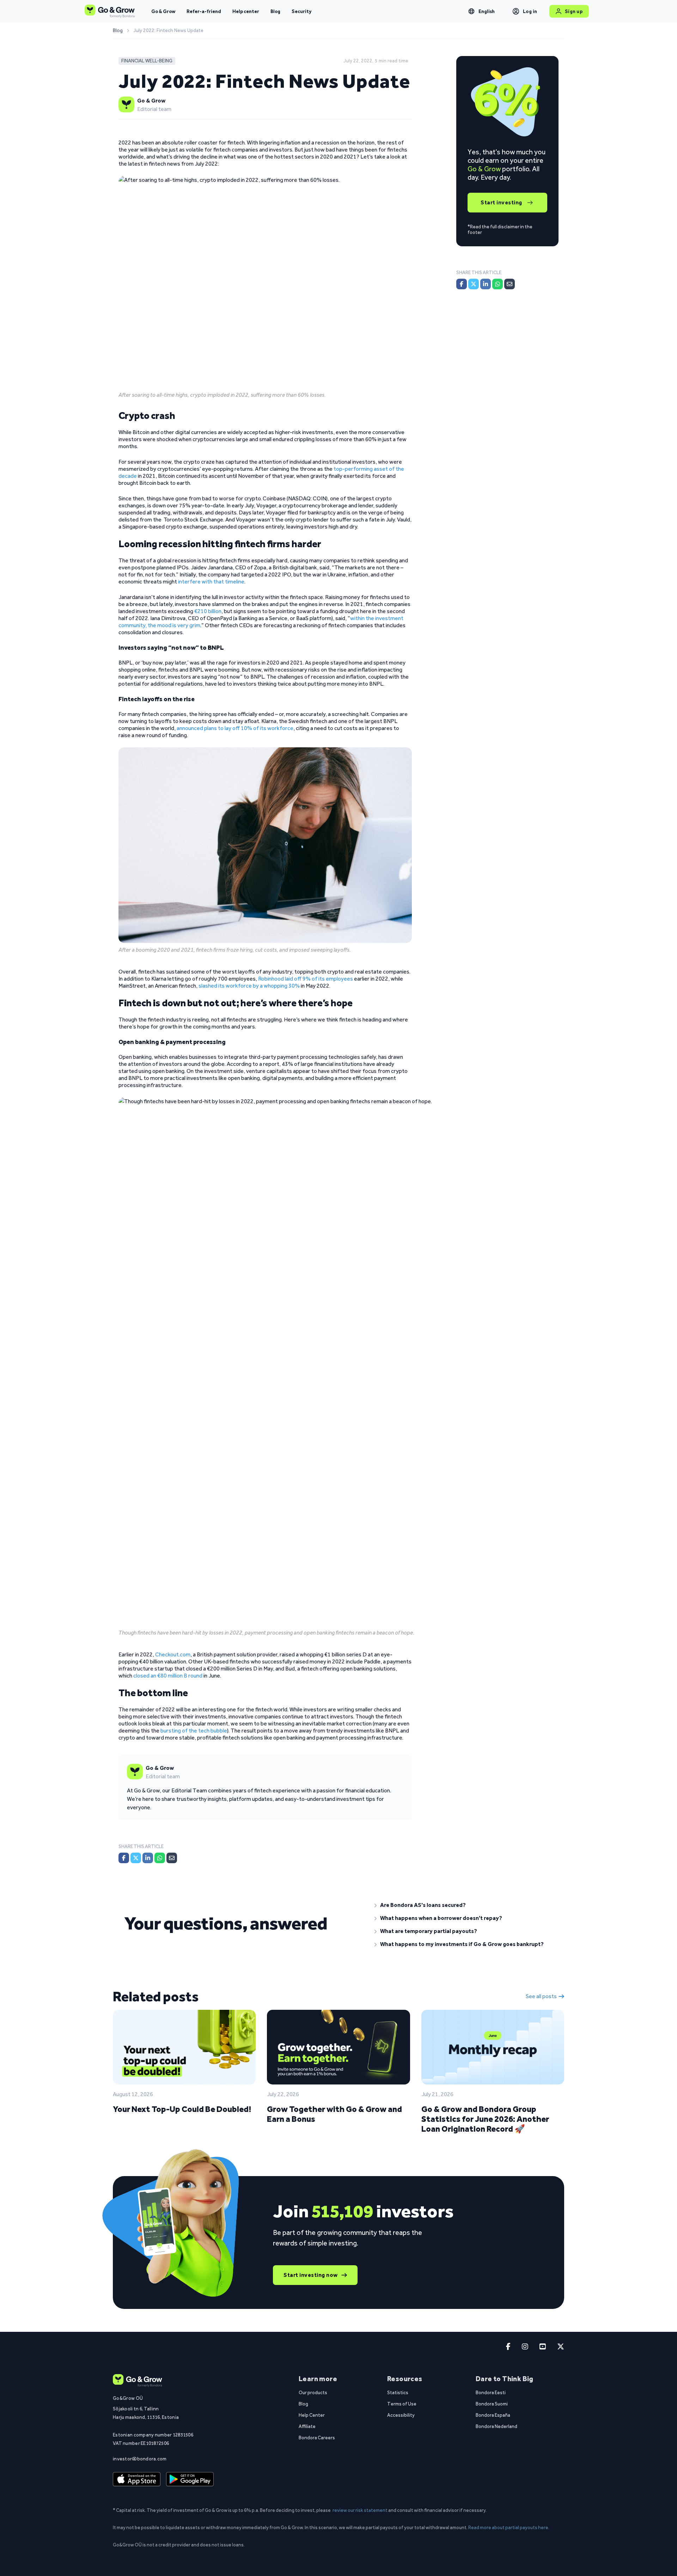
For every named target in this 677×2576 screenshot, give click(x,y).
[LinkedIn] (148, 1858)
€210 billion (208, 611)
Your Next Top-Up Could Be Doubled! (182, 2109)
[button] (464, 1905)
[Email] (172, 1858)
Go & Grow (163, 11)
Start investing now (311, 2275)
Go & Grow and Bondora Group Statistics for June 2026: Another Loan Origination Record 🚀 (485, 2119)
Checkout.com (173, 1654)
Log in (530, 11)
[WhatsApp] (160, 1858)
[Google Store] (190, 2479)
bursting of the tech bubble (194, 1731)
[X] (136, 1858)
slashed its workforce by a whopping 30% (249, 986)
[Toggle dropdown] (471, 11)
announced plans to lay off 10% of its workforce (235, 728)
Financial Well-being (147, 61)
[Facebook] (124, 1858)
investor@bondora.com (140, 2459)
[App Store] (137, 2479)
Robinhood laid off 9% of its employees (306, 979)
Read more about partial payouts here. (509, 2527)
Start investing (501, 202)
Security (301, 11)
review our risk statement (360, 2510)
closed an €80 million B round (168, 1676)
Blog (275, 11)
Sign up (574, 11)
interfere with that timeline (211, 582)
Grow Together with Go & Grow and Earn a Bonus (334, 2114)
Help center (246, 11)
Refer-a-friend (204, 11)
